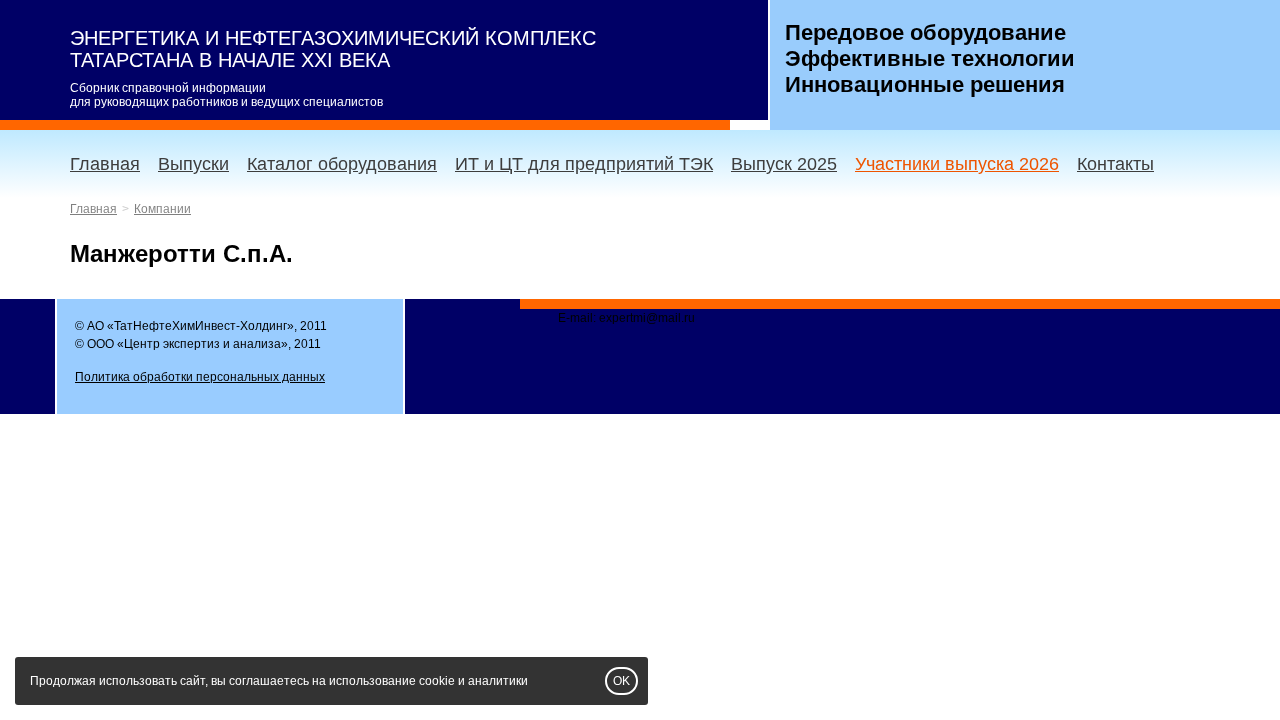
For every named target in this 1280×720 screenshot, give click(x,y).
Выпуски (193, 164)
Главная (105, 164)
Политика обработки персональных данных (200, 377)
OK (621, 681)
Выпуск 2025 (784, 164)
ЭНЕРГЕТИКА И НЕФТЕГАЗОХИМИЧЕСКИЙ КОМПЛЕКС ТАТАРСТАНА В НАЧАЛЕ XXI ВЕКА (333, 49)
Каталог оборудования (342, 164)
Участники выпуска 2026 (957, 164)
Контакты (1115, 164)
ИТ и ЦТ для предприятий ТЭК (584, 164)
